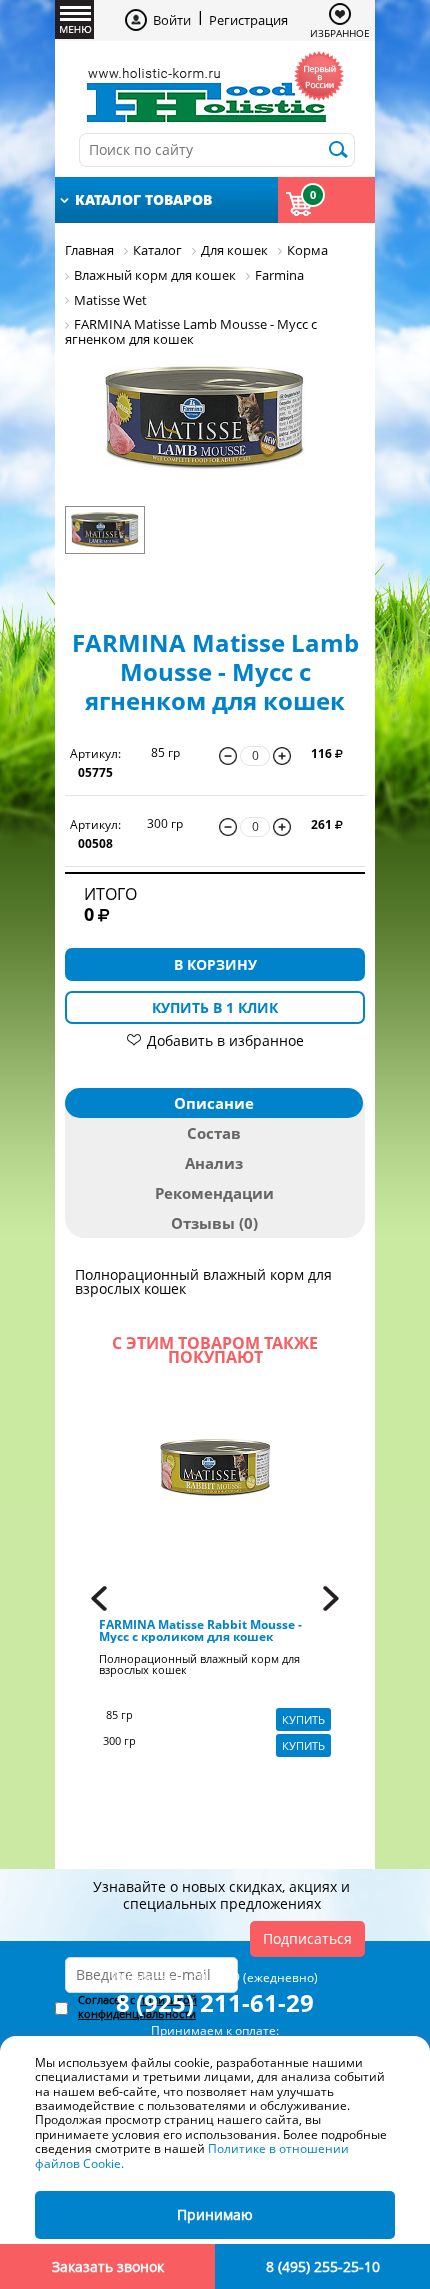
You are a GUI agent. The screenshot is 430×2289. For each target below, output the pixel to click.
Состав (214, 1133)
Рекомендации (214, 1193)
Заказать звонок (108, 2266)
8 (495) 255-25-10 (323, 2266)
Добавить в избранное (225, 1040)
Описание (214, 1103)
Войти (172, 20)
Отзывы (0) (214, 1223)
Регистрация (248, 20)
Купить (303, 1719)
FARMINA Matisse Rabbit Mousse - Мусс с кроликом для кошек (200, 1631)
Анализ (214, 1163)
